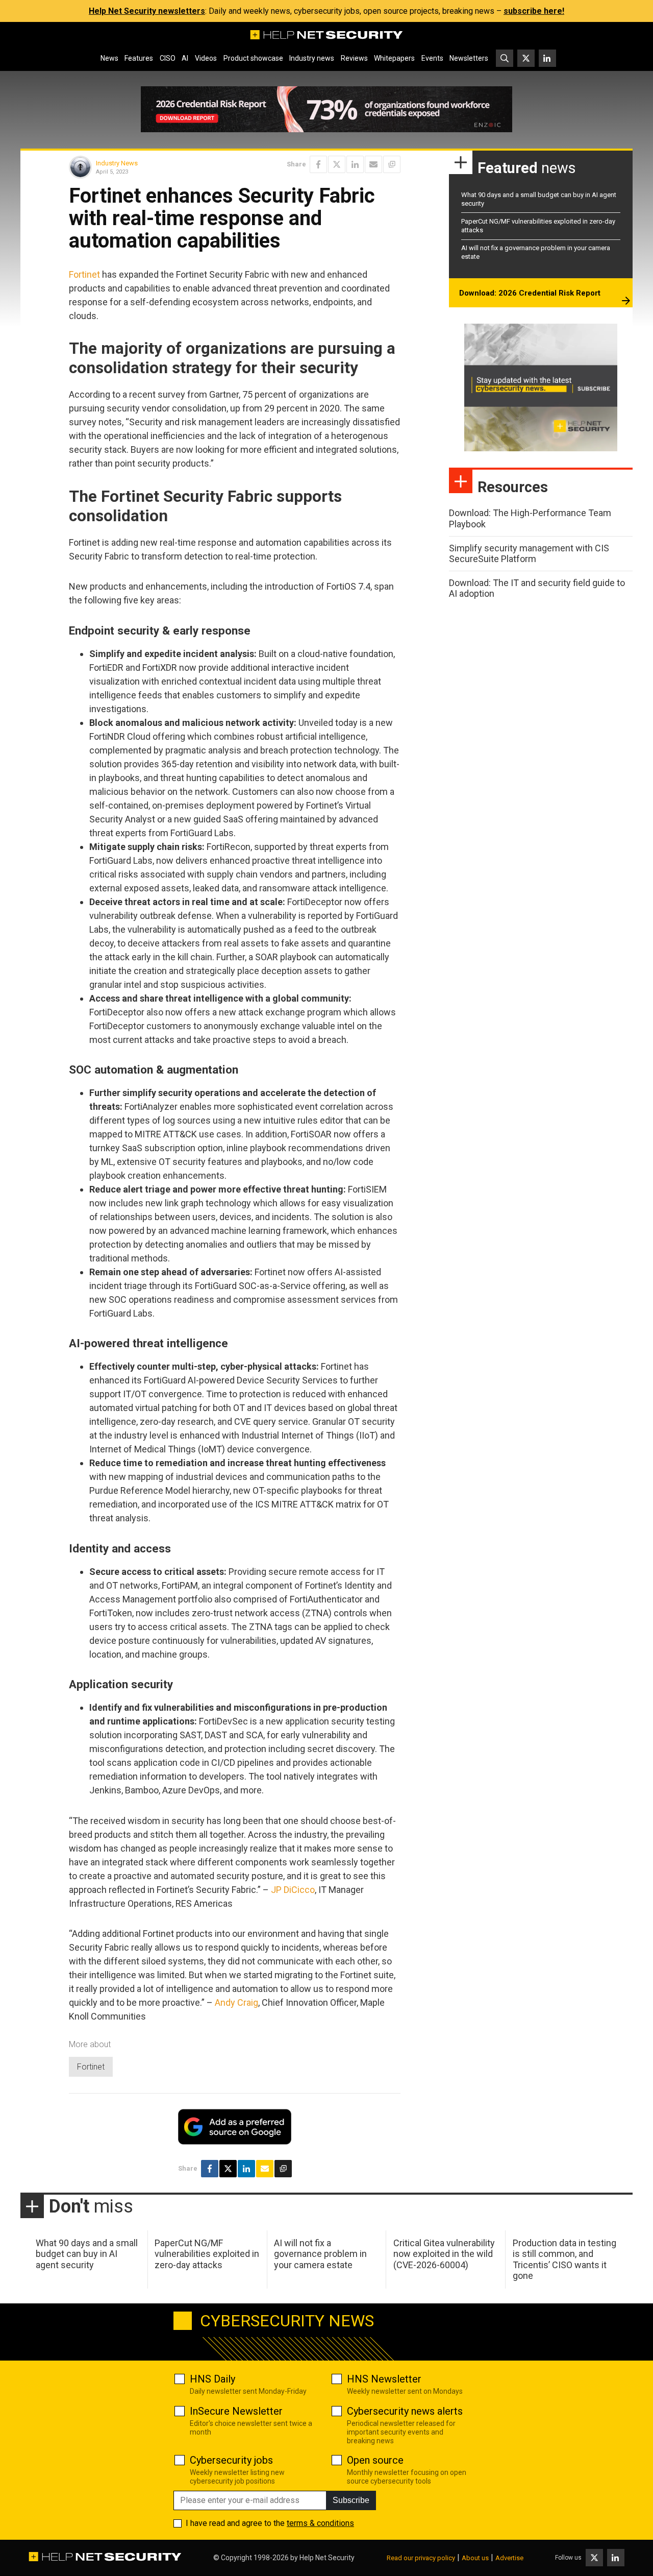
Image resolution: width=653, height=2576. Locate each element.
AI (185, 58)
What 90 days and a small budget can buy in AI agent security (87, 2254)
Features (139, 58)
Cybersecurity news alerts (405, 2411)
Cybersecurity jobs (231, 2460)
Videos (206, 58)
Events (432, 58)
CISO (168, 58)
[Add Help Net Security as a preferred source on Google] (392, 164)
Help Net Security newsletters (147, 11)
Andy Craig (236, 2002)
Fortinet (84, 274)
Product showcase (253, 58)
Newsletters (469, 58)
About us (475, 2558)
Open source (375, 2460)
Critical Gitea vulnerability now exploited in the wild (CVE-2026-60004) (444, 2254)
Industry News (117, 163)
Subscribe (351, 2500)
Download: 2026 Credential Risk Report (530, 293)
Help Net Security (327, 2558)
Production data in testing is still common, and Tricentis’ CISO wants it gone (564, 2259)
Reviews (354, 58)
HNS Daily (212, 2379)
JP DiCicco (293, 1890)
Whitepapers (394, 58)
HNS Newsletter (384, 2379)
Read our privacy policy (421, 2558)
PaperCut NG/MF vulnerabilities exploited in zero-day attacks (207, 2254)
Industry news (312, 58)
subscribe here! (534, 11)
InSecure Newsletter (236, 2411)
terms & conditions (320, 2523)
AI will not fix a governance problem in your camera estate (320, 2254)
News (109, 58)
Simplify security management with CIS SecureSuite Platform (529, 554)
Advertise (509, 2558)
